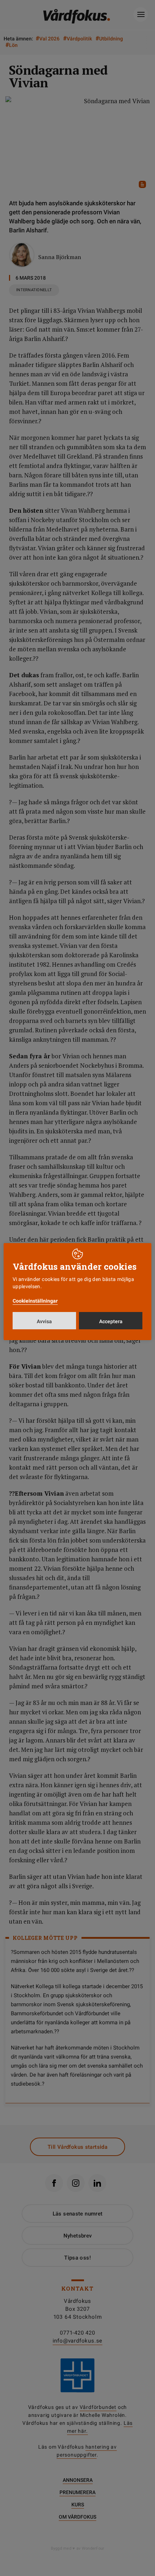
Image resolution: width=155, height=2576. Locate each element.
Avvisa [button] (44, 1321)
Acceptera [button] (111, 1321)
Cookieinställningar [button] (35, 1301)
